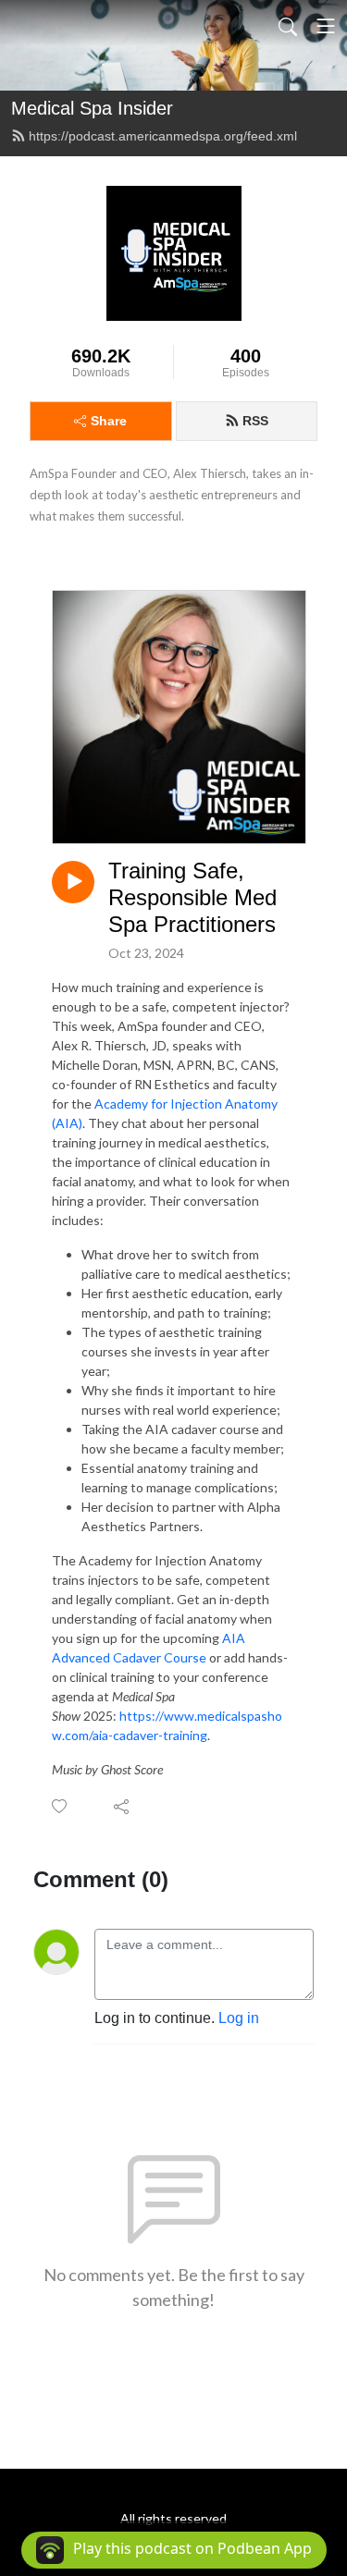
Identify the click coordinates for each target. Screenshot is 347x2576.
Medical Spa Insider (92, 108)
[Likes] (61, 1806)
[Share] (123, 1806)
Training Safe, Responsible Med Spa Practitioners (192, 897)
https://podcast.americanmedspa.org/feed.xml (163, 136)
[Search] (288, 26)
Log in (239, 2018)
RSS (255, 421)
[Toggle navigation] (326, 26)
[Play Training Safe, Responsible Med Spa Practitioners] (73, 882)
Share (109, 421)
